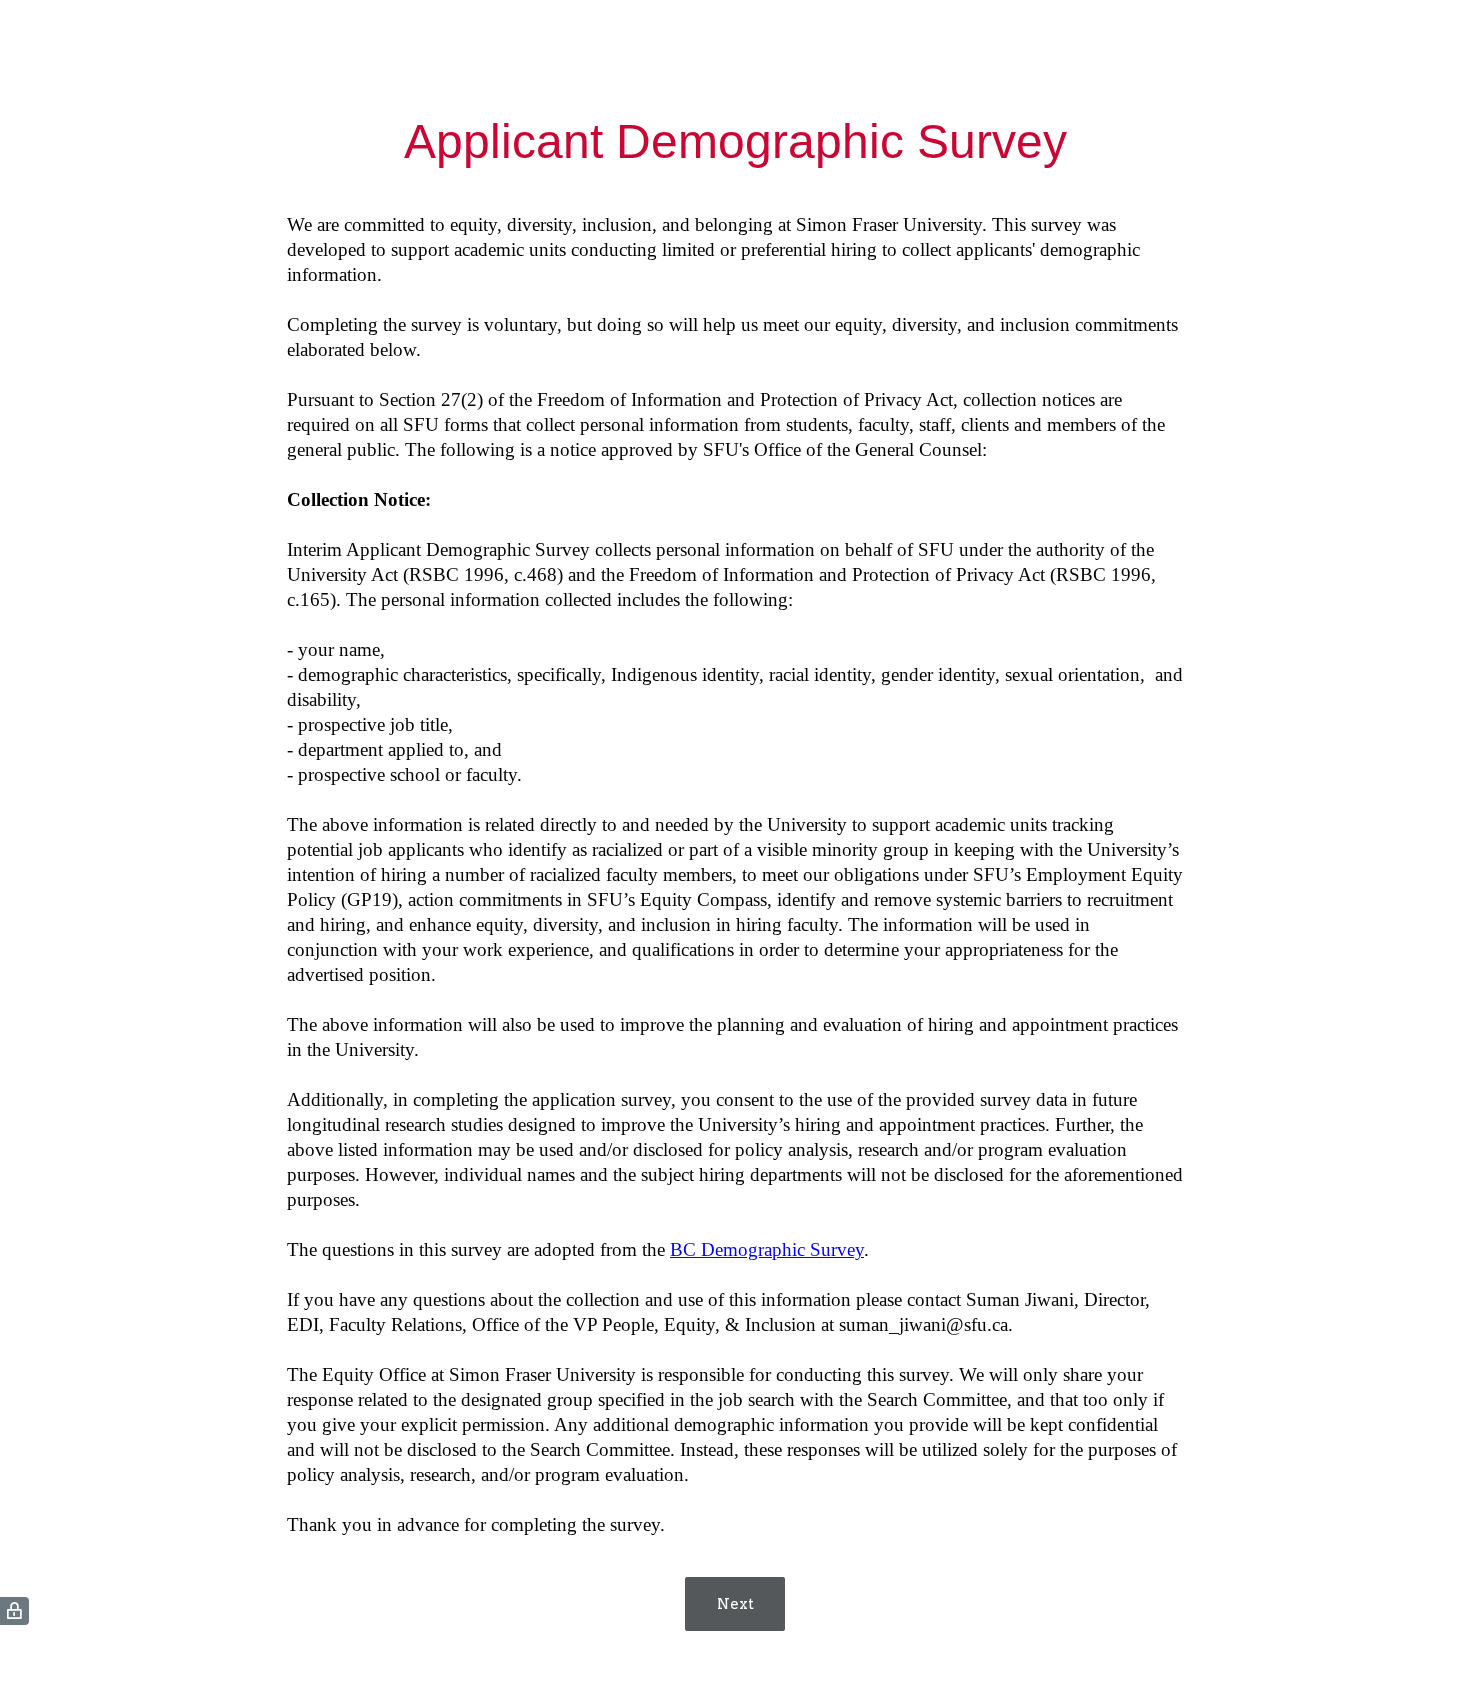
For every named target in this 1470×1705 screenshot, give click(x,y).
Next (735, 1604)
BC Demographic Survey (767, 1249)
